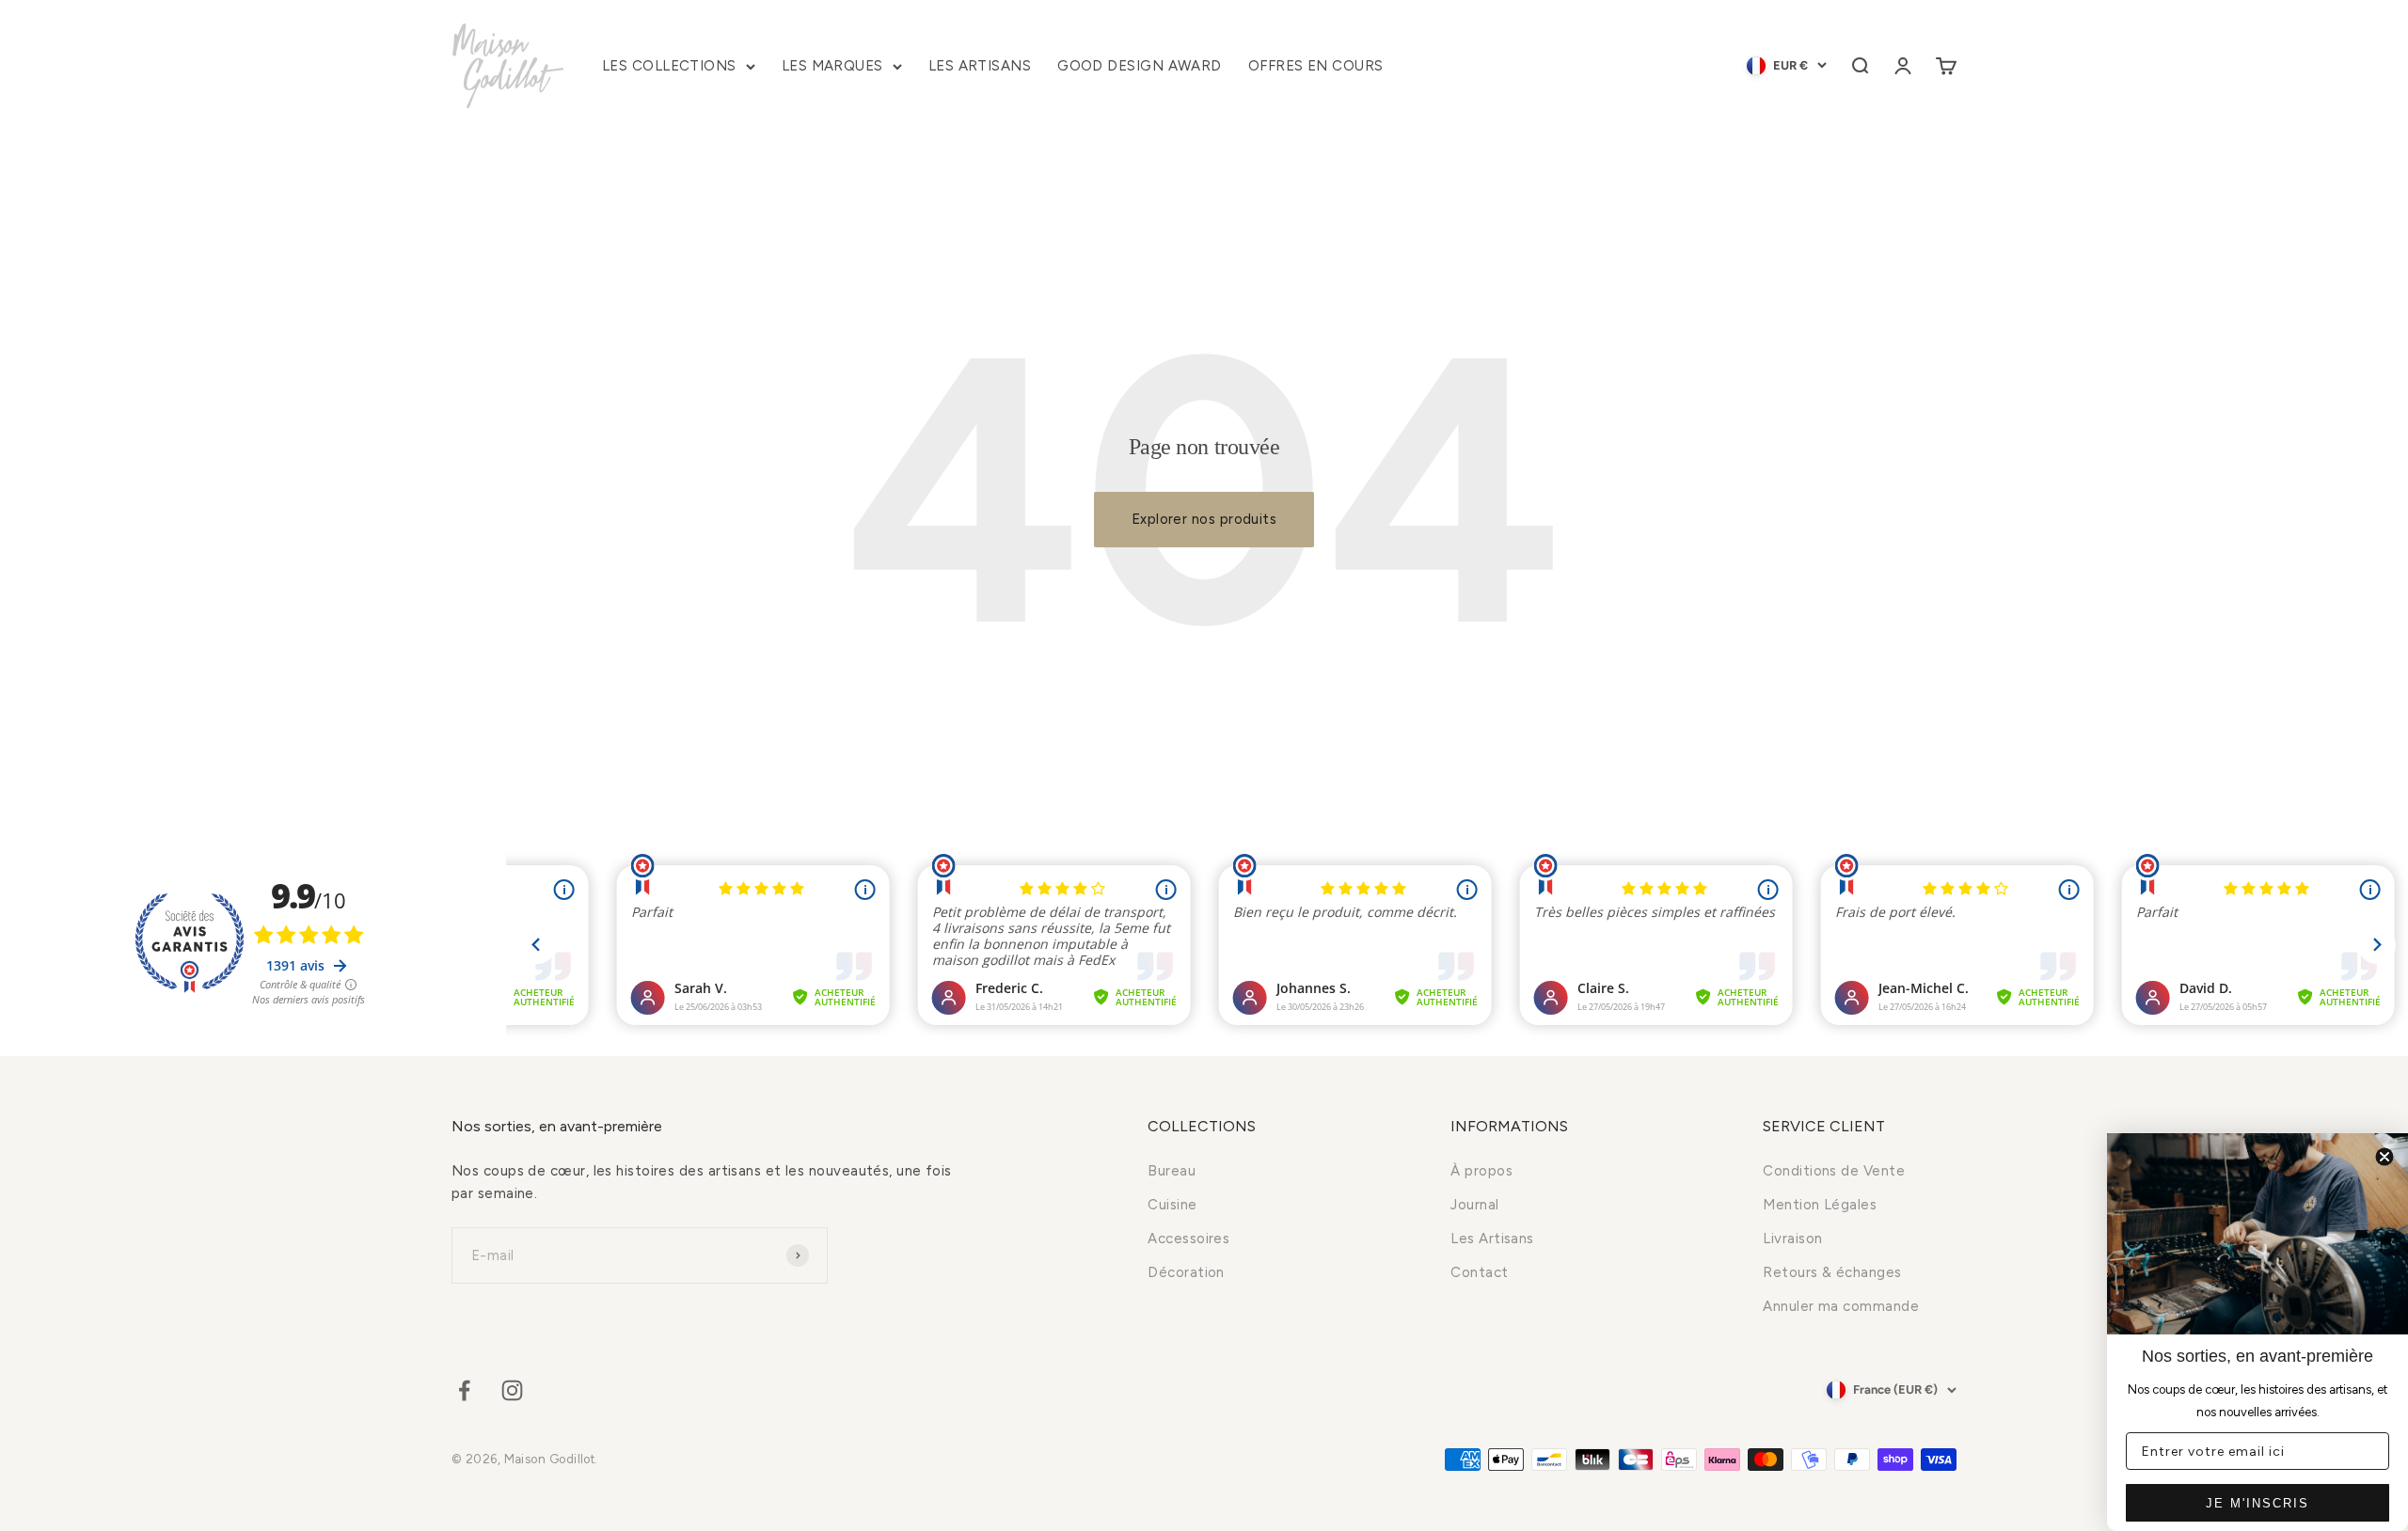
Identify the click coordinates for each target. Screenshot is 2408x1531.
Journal (1474, 1205)
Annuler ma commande (1841, 1306)
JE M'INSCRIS (2257, 1503)
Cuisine (1172, 1205)
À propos (1481, 1171)
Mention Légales (1820, 1205)
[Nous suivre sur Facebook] (464, 1390)
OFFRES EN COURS (1316, 66)
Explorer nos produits (1204, 519)
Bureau (1172, 1171)
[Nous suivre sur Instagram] (512, 1390)
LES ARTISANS (980, 66)
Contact (1479, 1272)
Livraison (1792, 1239)
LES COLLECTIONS (669, 66)
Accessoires (1188, 1239)
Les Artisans (1492, 1239)
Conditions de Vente (1834, 1171)
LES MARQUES (832, 66)
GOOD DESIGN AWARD (1140, 66)
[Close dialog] (2384, 1157)
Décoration (1186, 1272)
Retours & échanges (1832, 1272)
